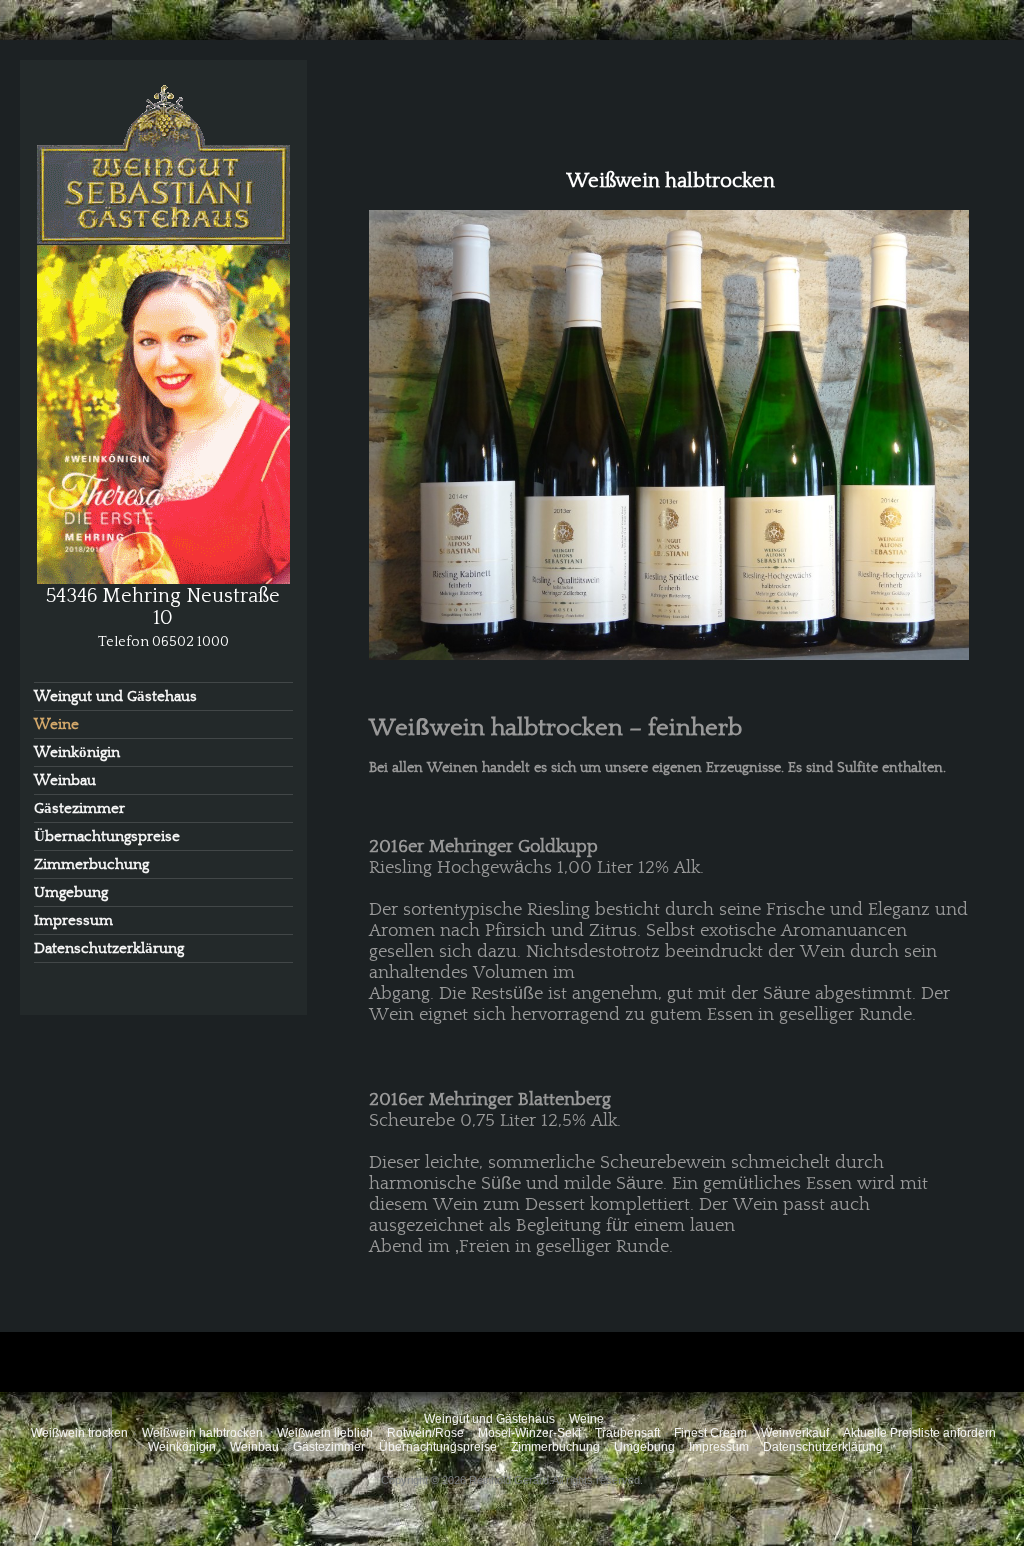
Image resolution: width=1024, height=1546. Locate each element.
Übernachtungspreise (107, 836)
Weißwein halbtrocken (202, 1433)
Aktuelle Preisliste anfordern (919, 1433)
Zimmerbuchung (91, 864)
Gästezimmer (79, 808)
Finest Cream (710, 1433)
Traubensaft (627, 1433)
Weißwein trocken (79, 1433)
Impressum (73, 920)
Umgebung (71, 892)
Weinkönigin (77, 752)
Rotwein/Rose (425, 1433)
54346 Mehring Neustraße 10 (163, 606)
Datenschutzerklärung (109, 948)
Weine (56, 724)
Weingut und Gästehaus (115, 696)
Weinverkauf (795, 1433)
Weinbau (65, 780)
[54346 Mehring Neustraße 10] (163, 332)
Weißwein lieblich (325, 1433)
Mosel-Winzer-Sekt (529, 1433)
